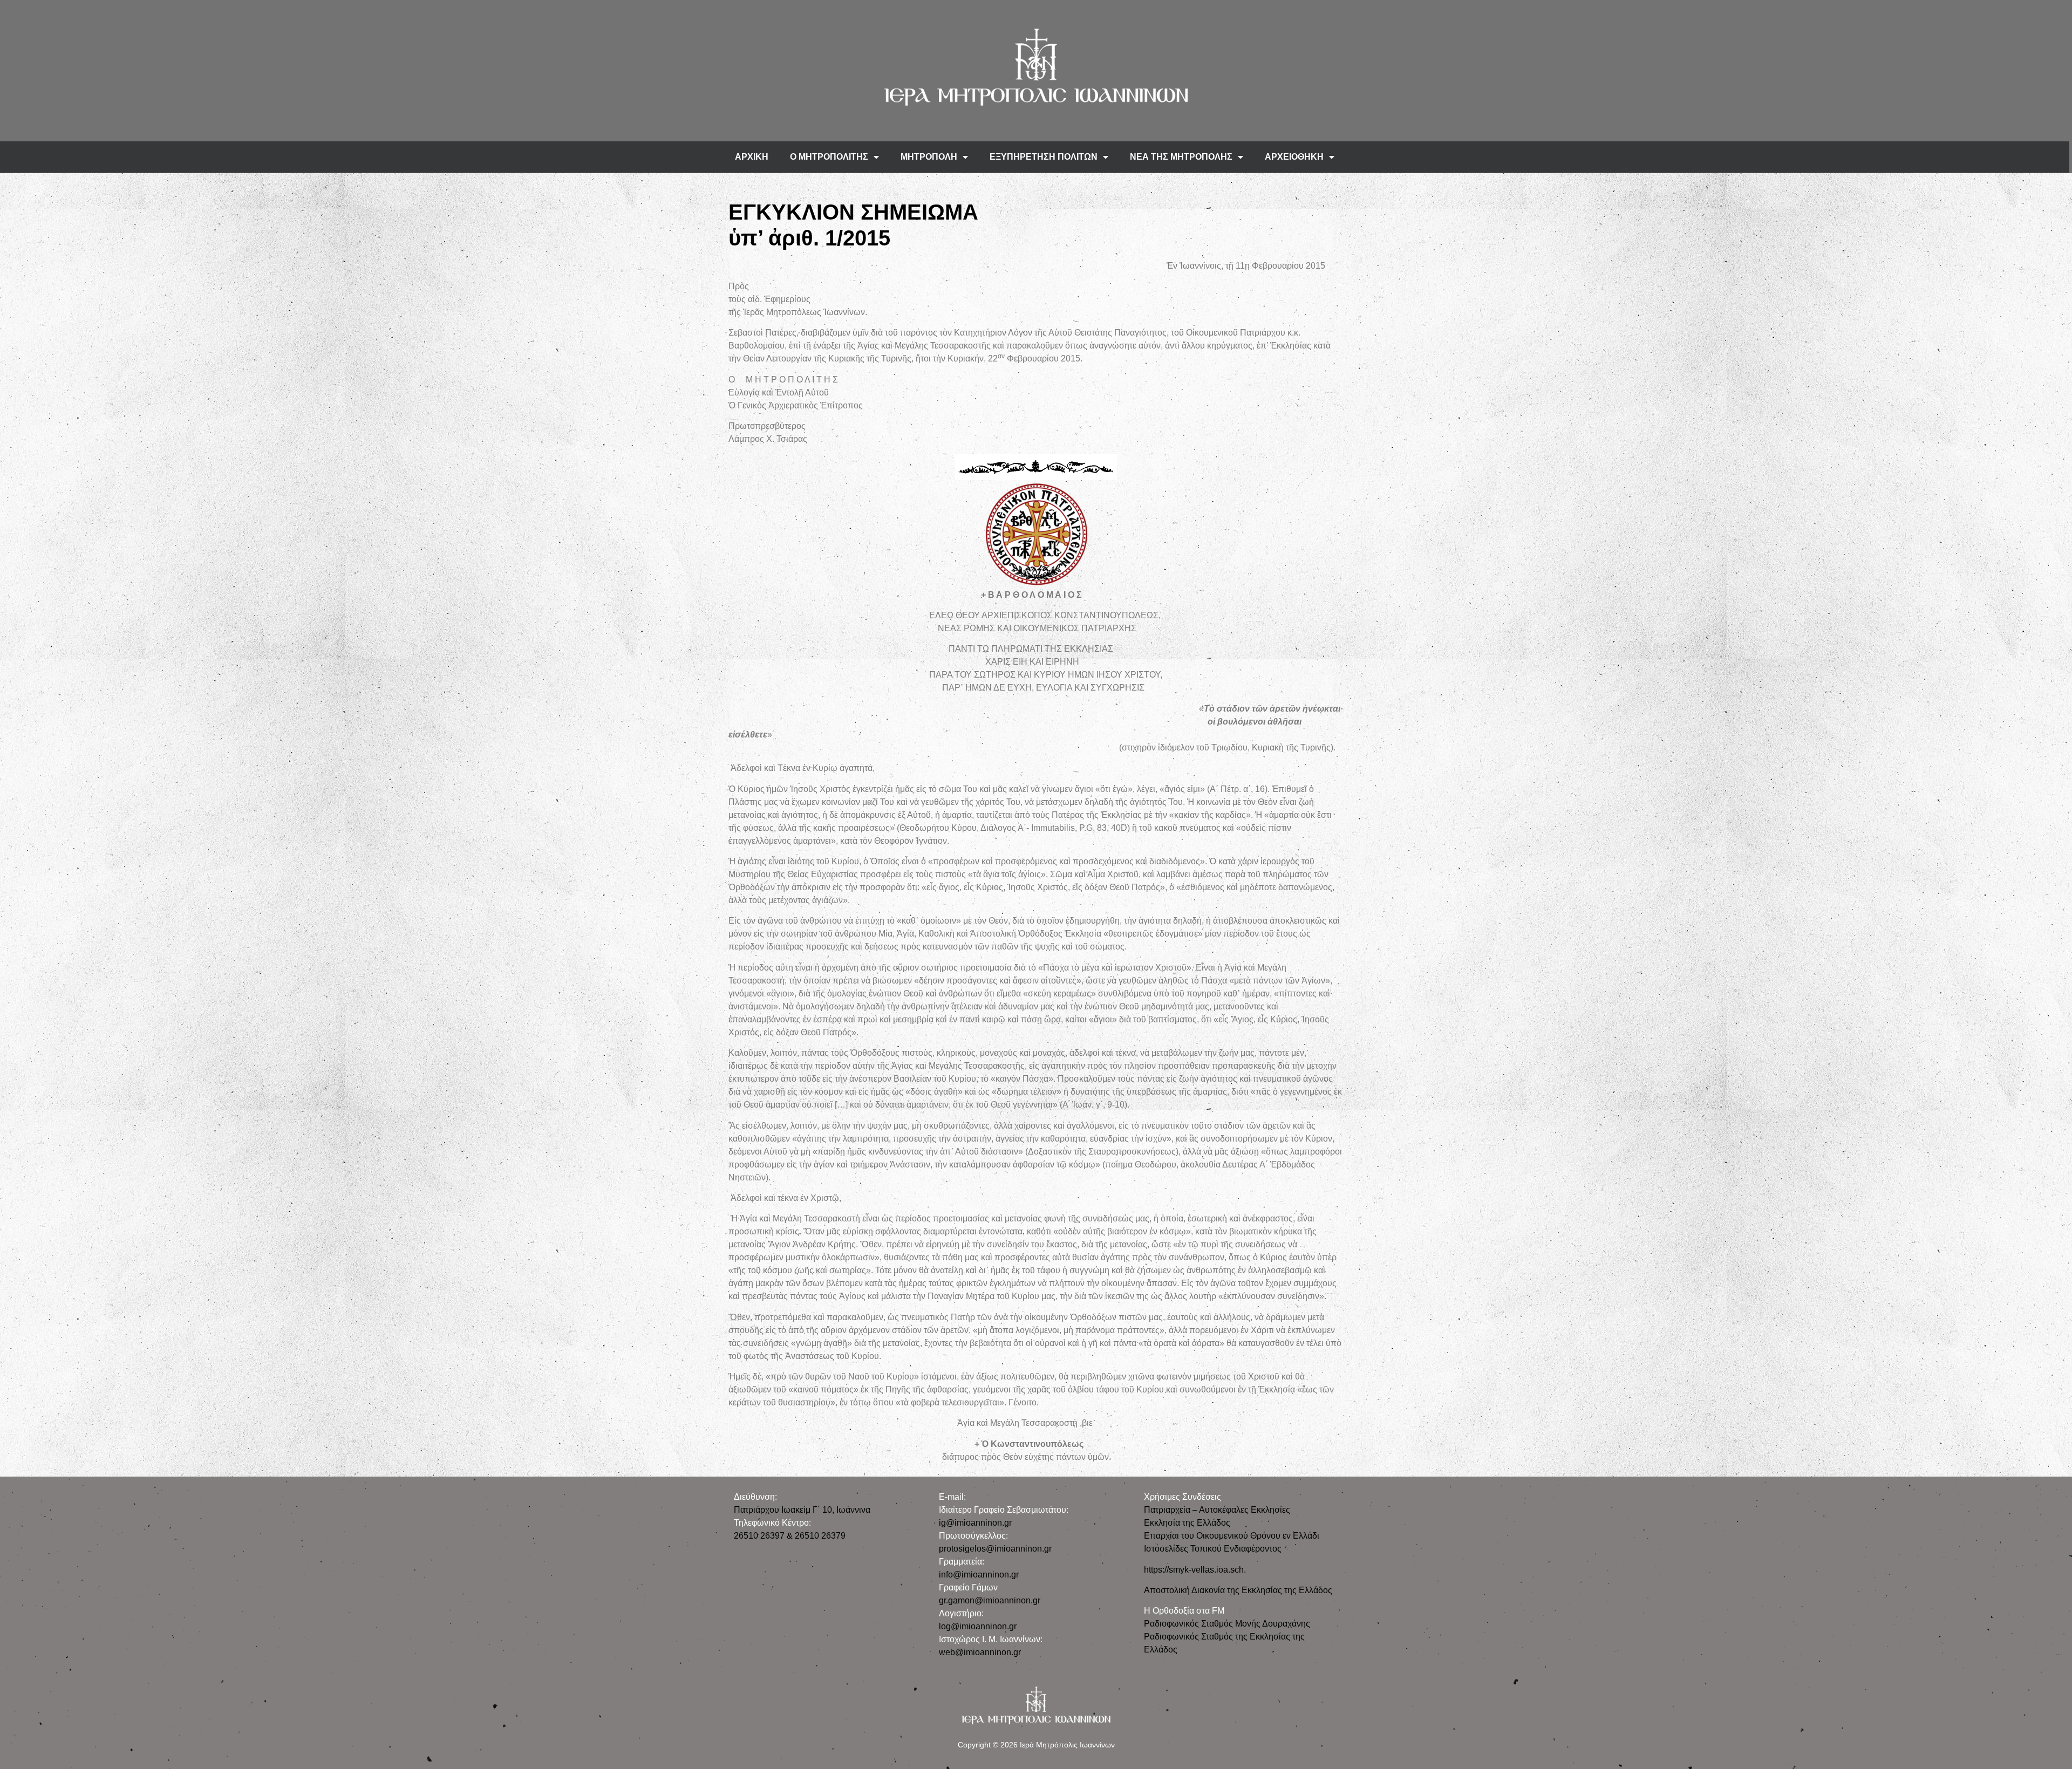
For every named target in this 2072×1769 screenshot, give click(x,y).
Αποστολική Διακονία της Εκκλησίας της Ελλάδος (1238, 1590)
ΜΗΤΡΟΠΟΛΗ (929, 157)
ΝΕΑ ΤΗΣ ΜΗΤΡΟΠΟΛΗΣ (1181, 157)
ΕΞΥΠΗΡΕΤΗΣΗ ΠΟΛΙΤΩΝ (1044, 157)
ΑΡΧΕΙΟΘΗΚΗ (1294, 157)
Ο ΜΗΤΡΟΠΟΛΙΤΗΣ (829, 157)
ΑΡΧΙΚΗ (752, 157)
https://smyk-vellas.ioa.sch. (1195, 1570)
